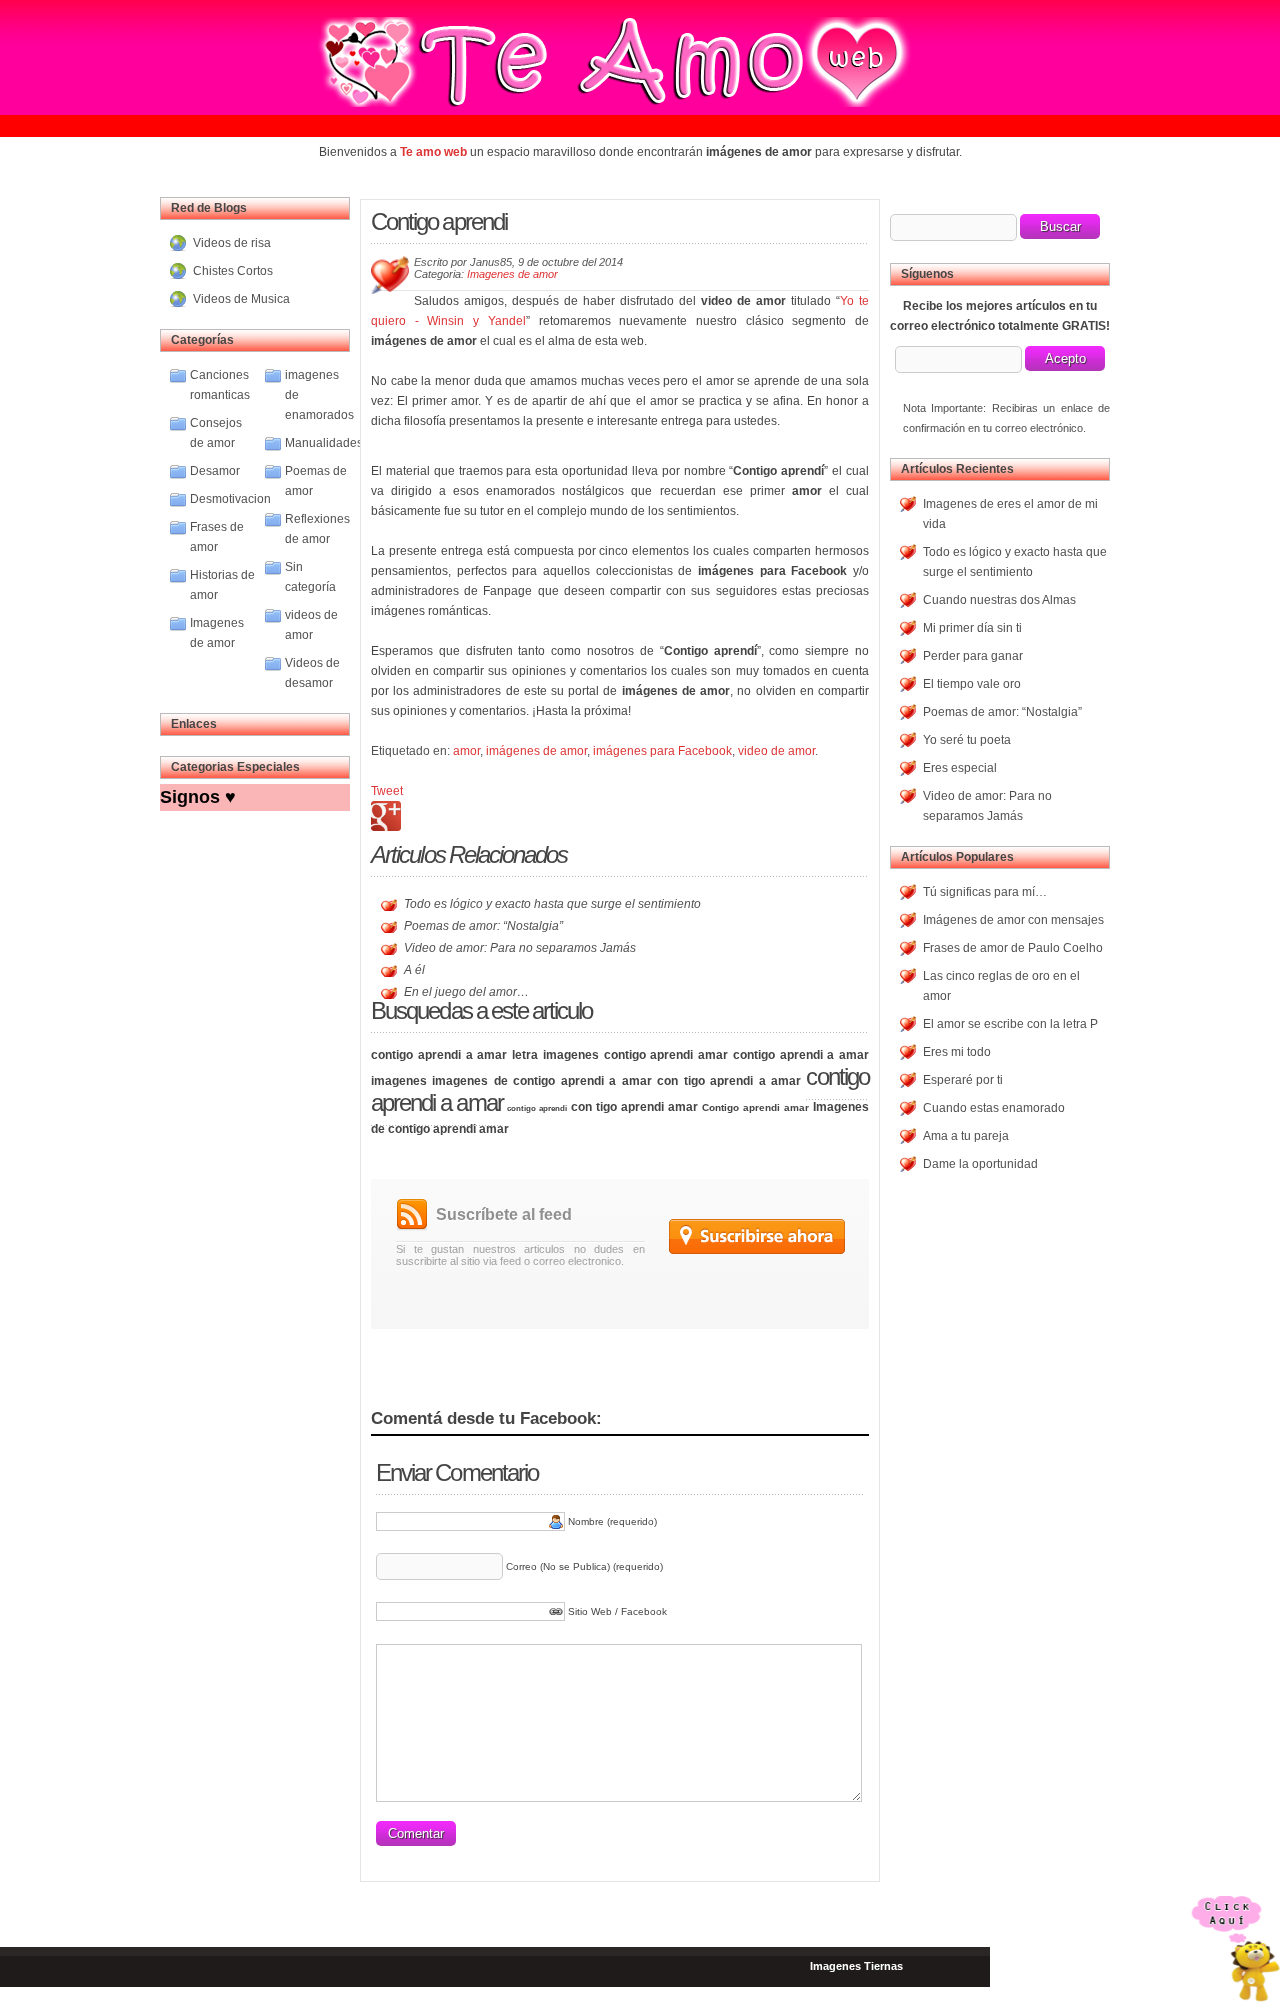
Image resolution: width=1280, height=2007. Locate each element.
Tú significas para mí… (985, 892)
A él (414, 970)
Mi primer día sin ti (972, 628)
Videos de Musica (241, 299)
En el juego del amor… (466, 992)
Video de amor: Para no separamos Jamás (520, 948)
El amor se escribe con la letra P (1010, 1024)
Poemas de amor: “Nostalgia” (483, 926)
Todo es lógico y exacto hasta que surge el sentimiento (552, 904)
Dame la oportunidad (980, 1164)
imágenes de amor (536, 751)
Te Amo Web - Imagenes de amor (568, 62)
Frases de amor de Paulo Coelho (1013, 948)
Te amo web (433, 152)
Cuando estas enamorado (994, 1108)
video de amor (776, 751)
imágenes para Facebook (662, 751)
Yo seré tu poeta (967, 740)
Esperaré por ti (963, 1080)
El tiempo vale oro (972, 684)
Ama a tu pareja (966, 1136)
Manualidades (324, 443)
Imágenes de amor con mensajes (1013, 920)
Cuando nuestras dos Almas (999, 600)
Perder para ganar (973, 656)
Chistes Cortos (233, 271)
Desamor (215, 471)
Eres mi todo (957, 1052)
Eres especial (960, 768)
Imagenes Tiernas (856, 1966)
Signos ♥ (198, 797)
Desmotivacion (230, 499)
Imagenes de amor (512, 274)
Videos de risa (232, 243)
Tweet (387, 791)
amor (466, 751)
